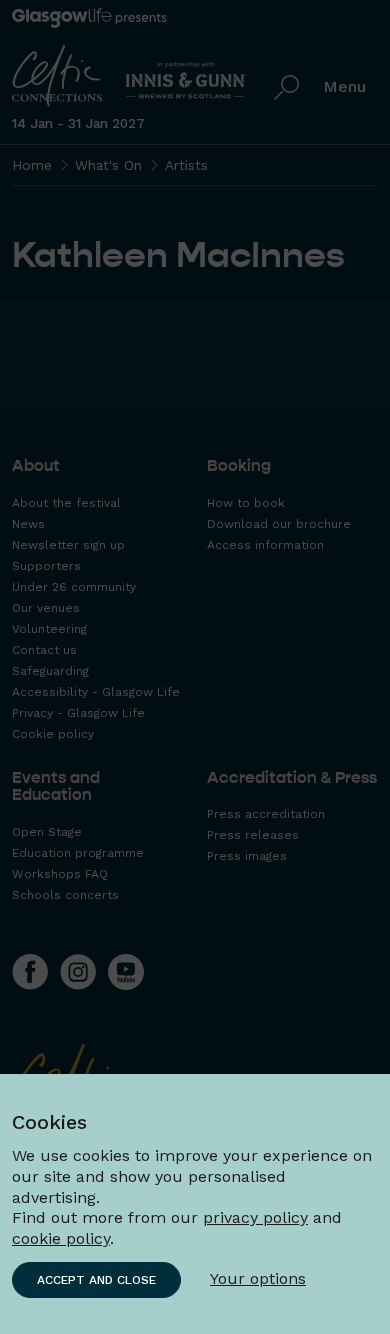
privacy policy (255, 1217)
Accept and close (96, 1280)
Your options (258, 1278)
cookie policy (61, 1238)
